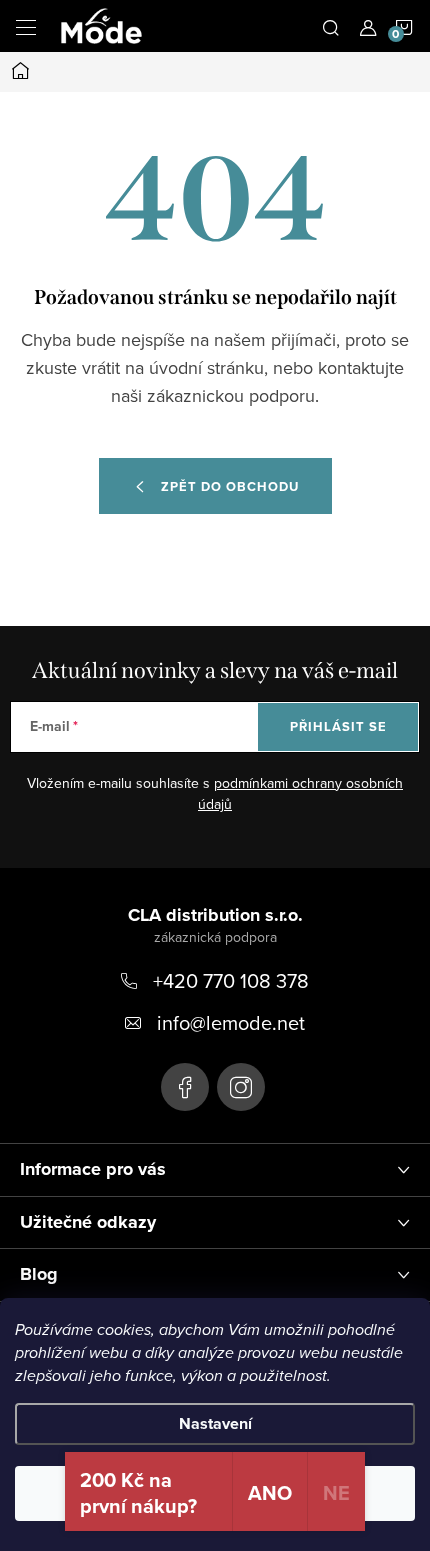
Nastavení (215, 1423)
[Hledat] (331, 26)
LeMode (185, 1087)
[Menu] (26, 26)
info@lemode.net (231, 1022)
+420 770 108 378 (231, 980)
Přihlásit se (338, 726)
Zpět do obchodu (230, 486)
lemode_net (241, 1087)
